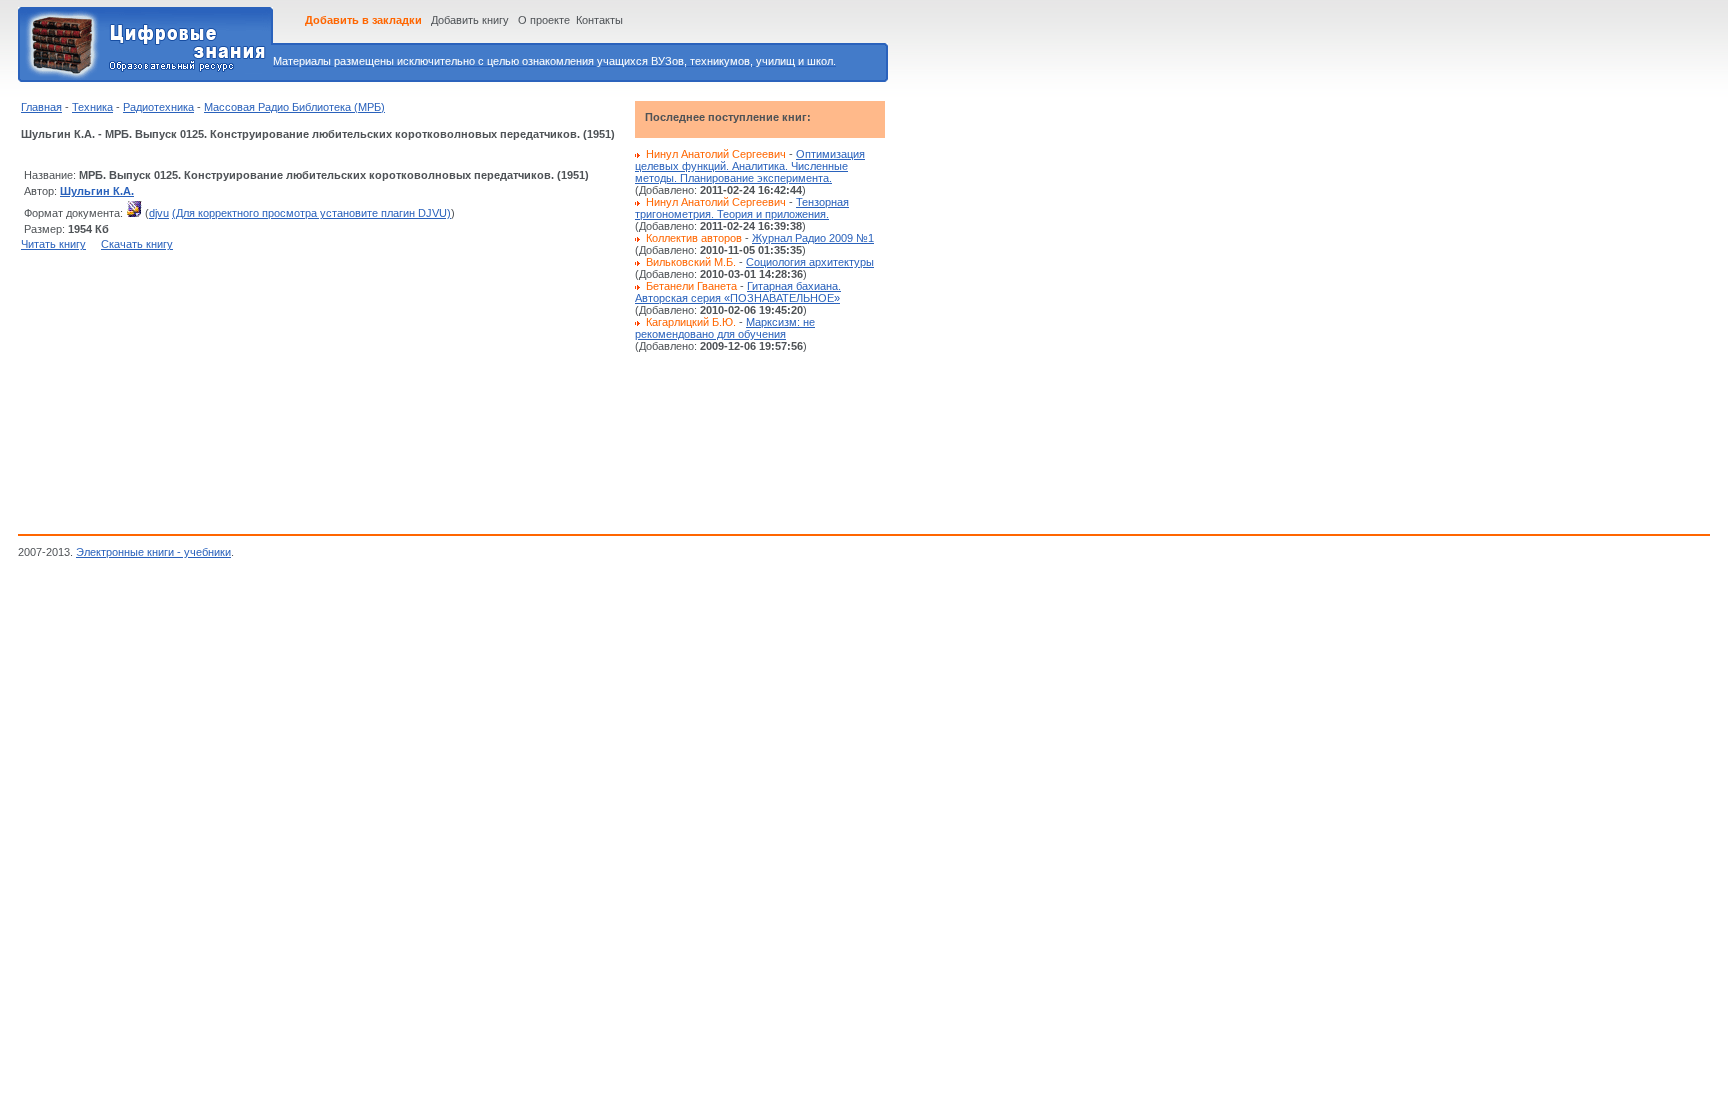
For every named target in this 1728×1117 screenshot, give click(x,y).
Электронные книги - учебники (153, 552)
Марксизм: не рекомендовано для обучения (725, 328)
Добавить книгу (470, 20)
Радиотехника (158, 107)
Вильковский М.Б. (691, 262)
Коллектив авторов (694, 238)
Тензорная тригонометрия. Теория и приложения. (742, 208)
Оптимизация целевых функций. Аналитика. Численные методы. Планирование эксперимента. (750, 166)
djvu (159, 213)
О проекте (544, 20)
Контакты (599, 20)
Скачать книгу (137, 244)
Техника (92, 107)
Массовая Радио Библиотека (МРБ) (294, 107)
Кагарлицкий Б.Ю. (691, 322)
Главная (41, 107)
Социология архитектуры (810, 262)
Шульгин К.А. (97, 191)
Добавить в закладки (363, 20)
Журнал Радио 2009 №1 (813, 238)
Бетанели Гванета (691, 286)
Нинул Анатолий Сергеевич (716, 154)
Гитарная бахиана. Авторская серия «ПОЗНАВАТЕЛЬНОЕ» (738, 292)
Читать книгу (53, 244)
